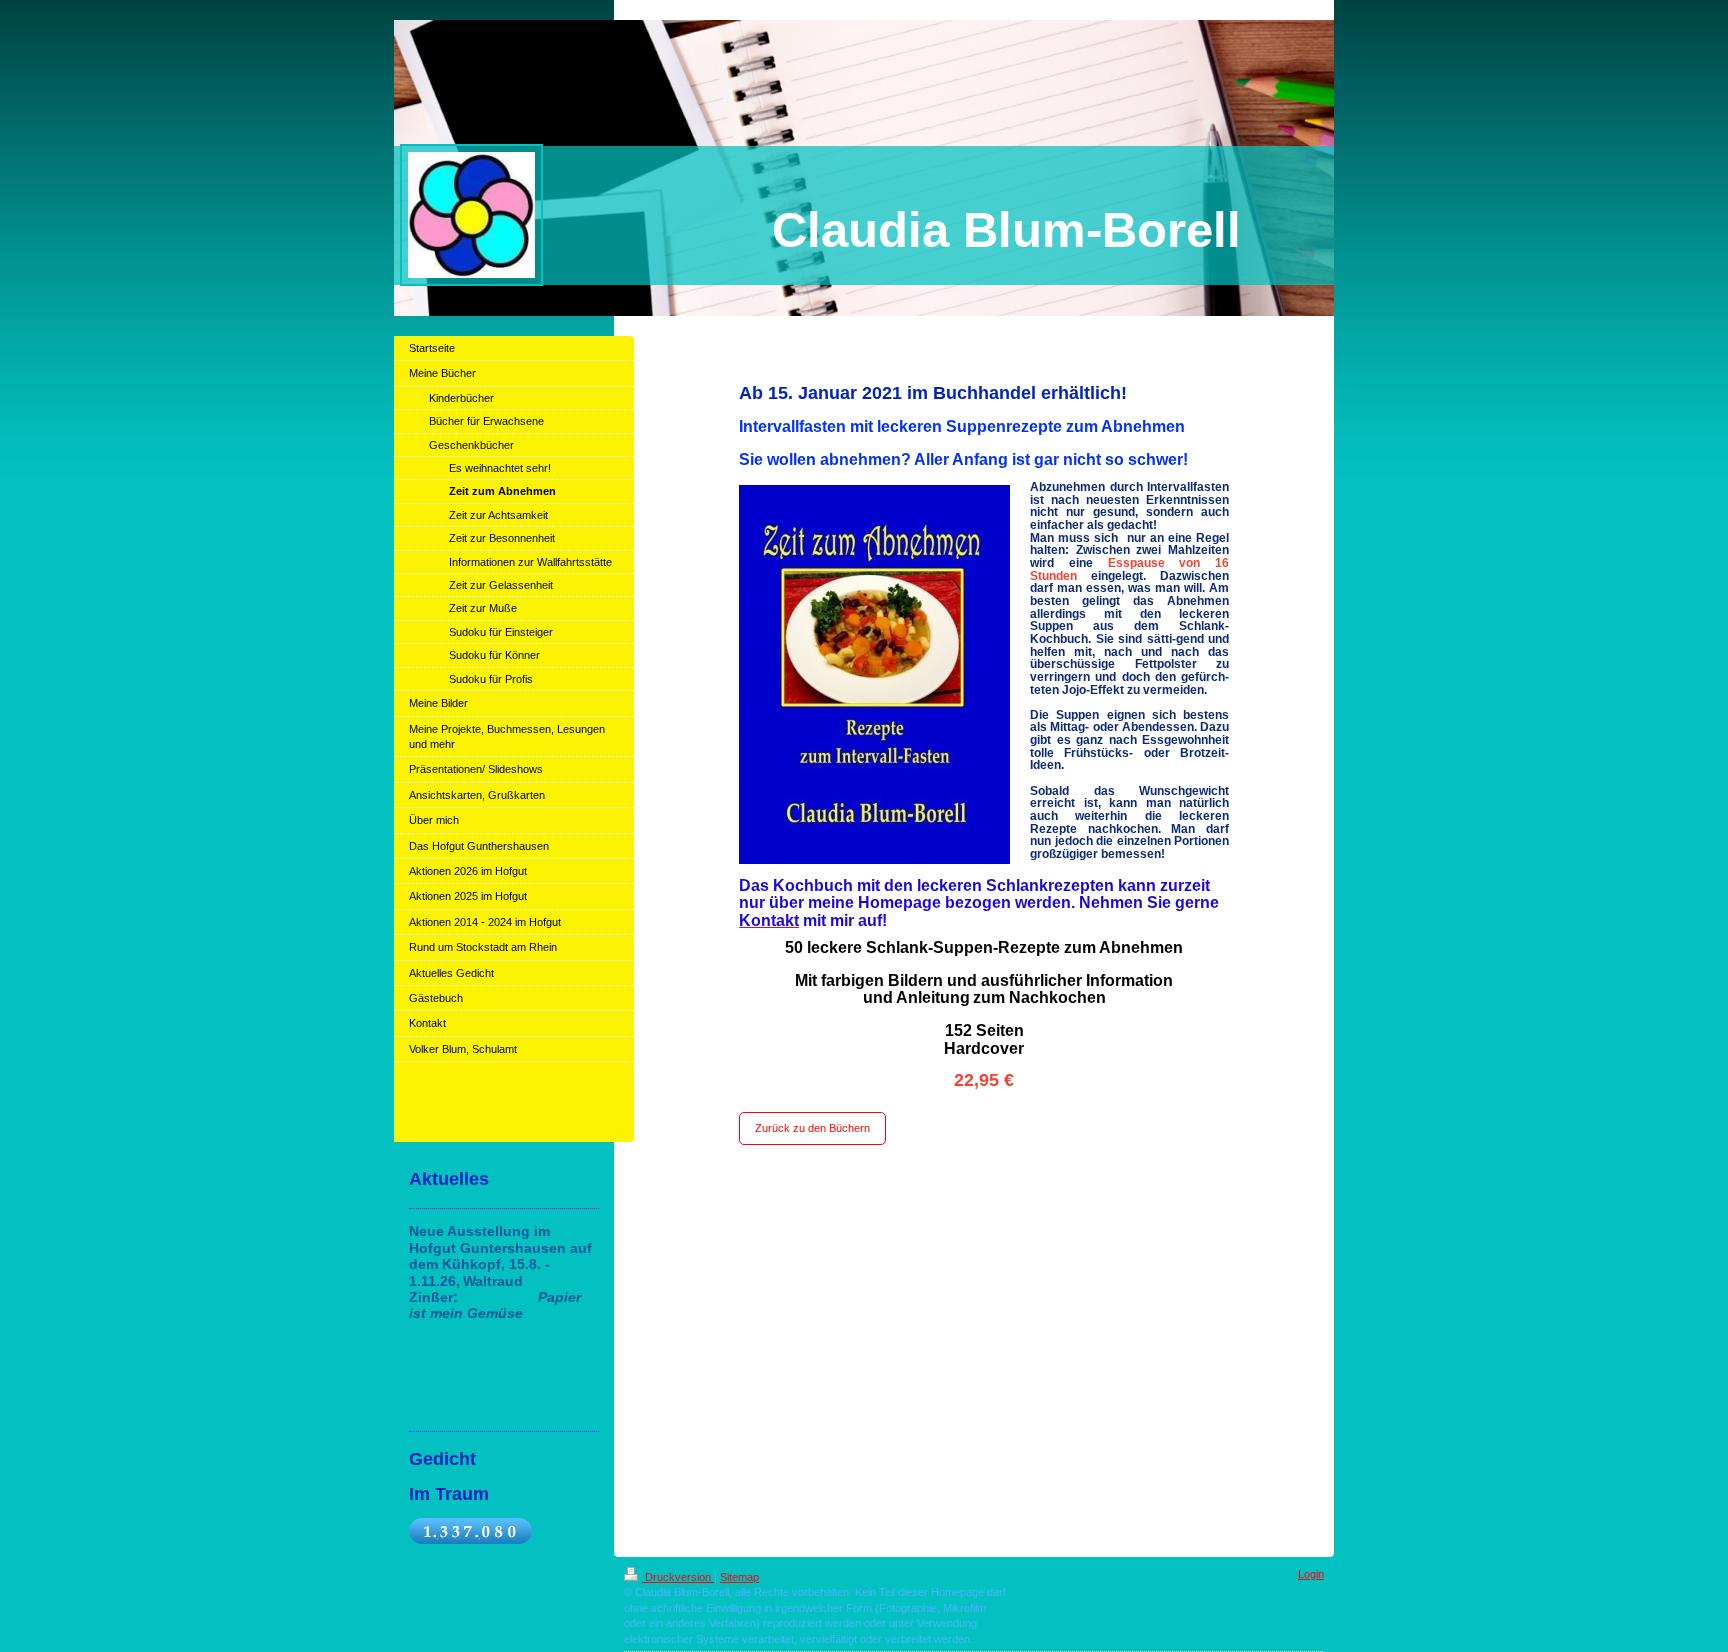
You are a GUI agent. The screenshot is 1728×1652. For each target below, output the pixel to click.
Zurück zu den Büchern (812, 1128)
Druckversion (678, 1577)
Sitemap (739, 1577)
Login (1311, 1574)
